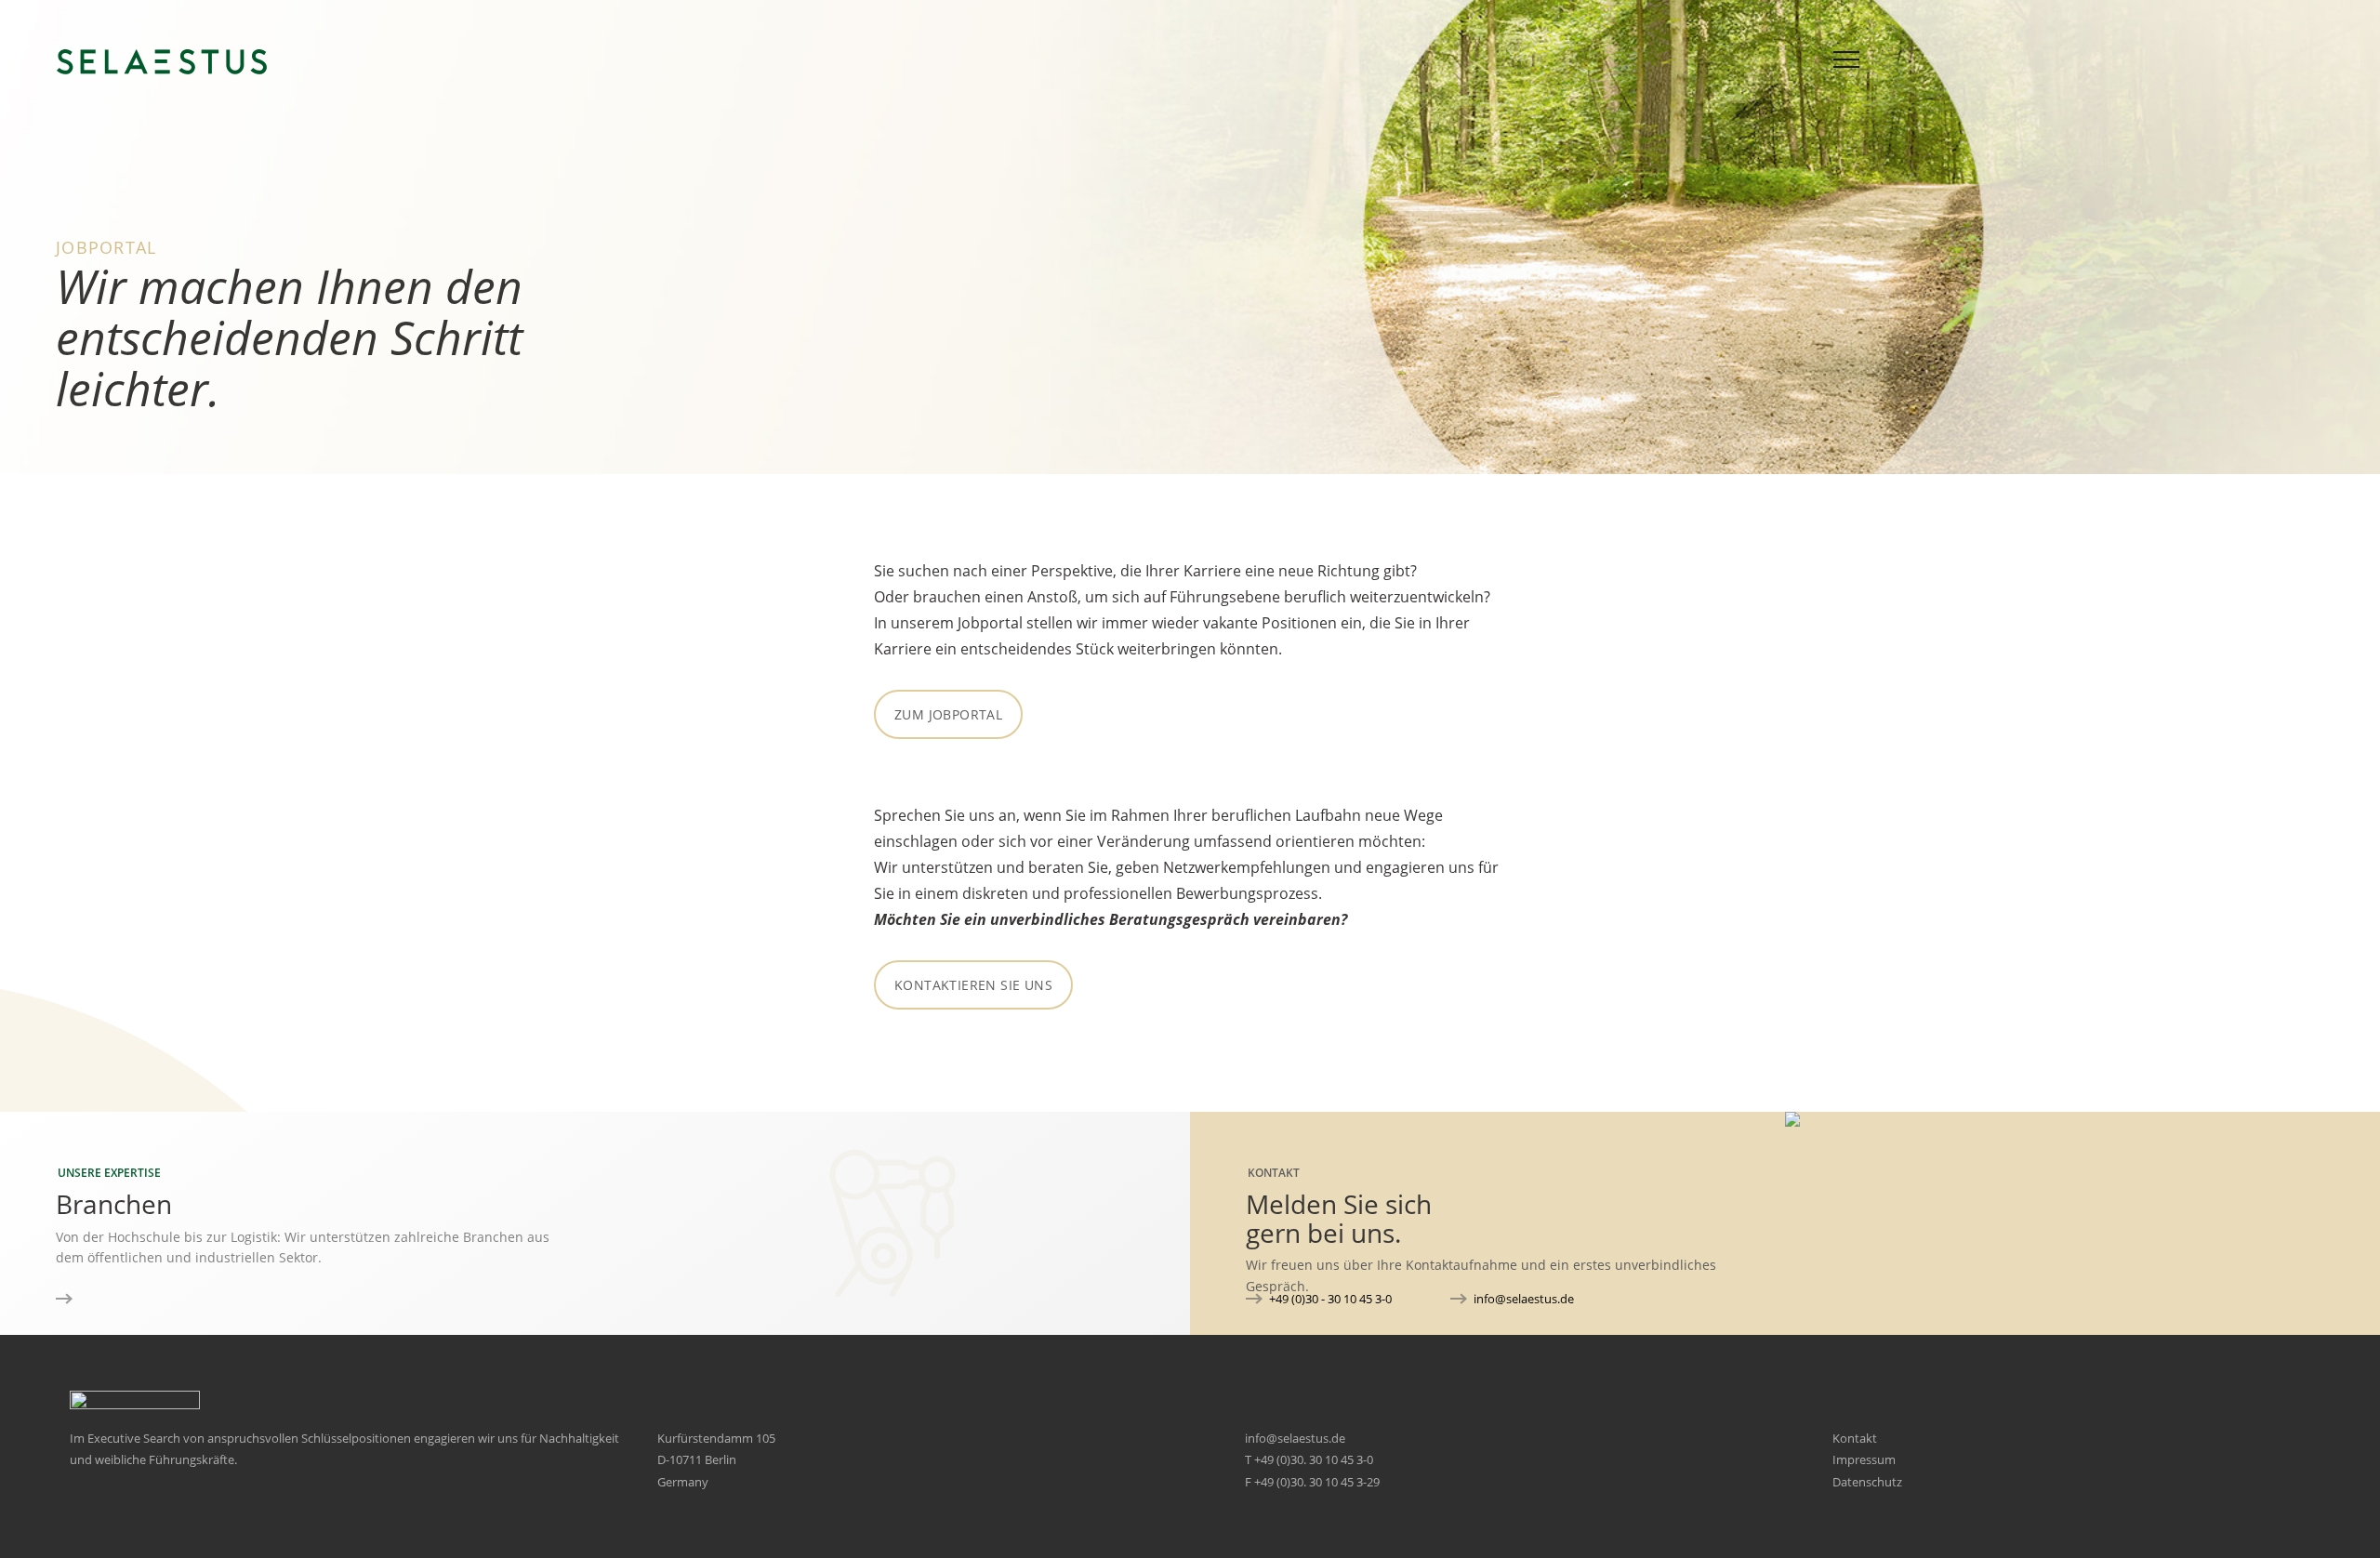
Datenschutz (1867, 1482)
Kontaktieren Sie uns (973, 985)
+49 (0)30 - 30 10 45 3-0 (1330, 1299)
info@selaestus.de (1524, 1299)
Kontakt (1855, 1438)
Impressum (1864, 1459)
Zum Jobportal (948, 714)
